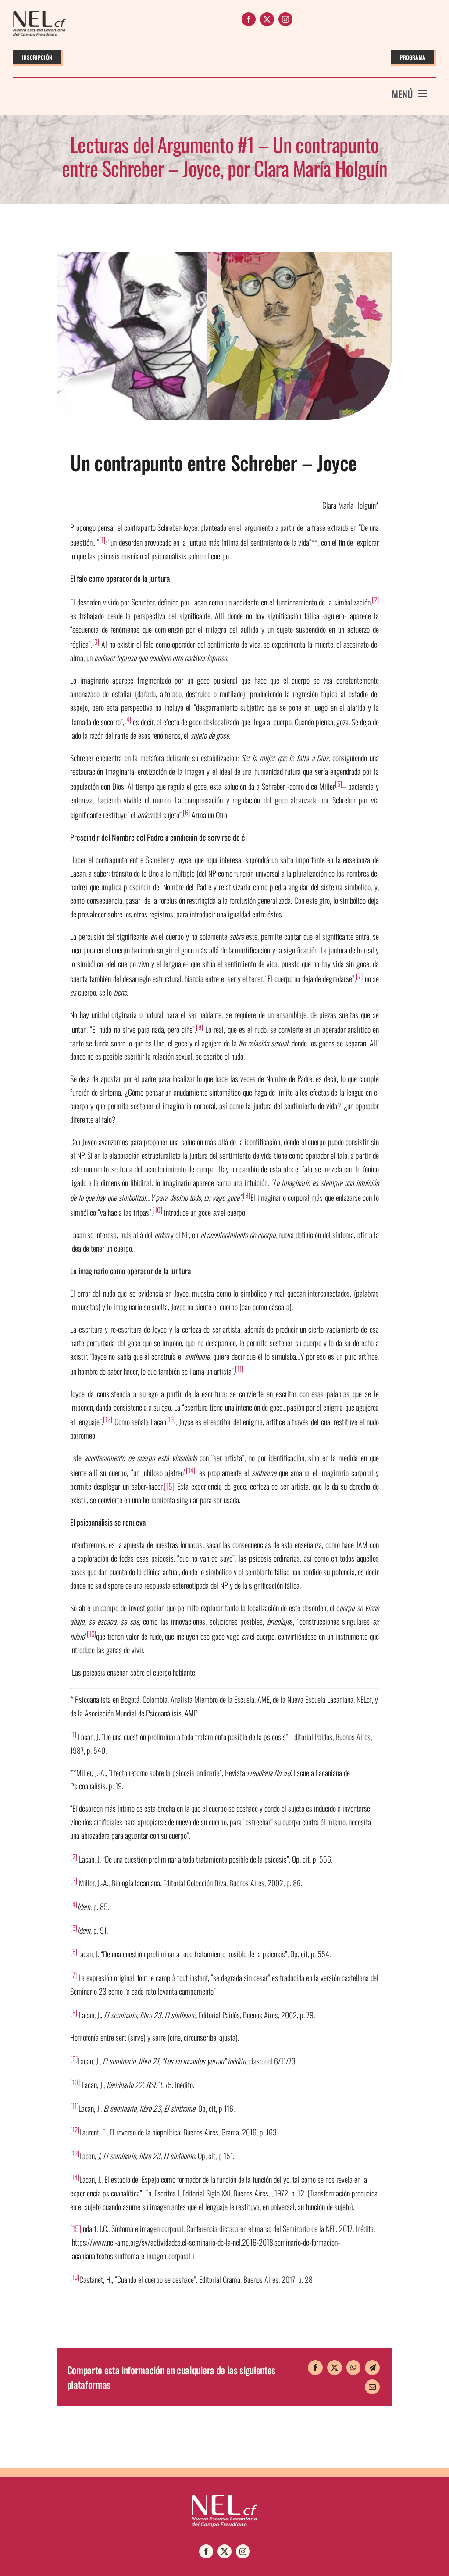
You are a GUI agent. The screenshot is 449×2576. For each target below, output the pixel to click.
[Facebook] (315, 2368)
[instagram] (285, 19)
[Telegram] (372, 2368)
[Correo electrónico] (372, 2387)
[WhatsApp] (353, 2368)
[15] (169, 1486)
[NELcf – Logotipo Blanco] (224, 2499)
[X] (335, 2368)
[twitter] (267, 19)
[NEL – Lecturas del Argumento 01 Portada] (224, 256)
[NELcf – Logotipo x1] (39, 15)
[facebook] (249, 19)
